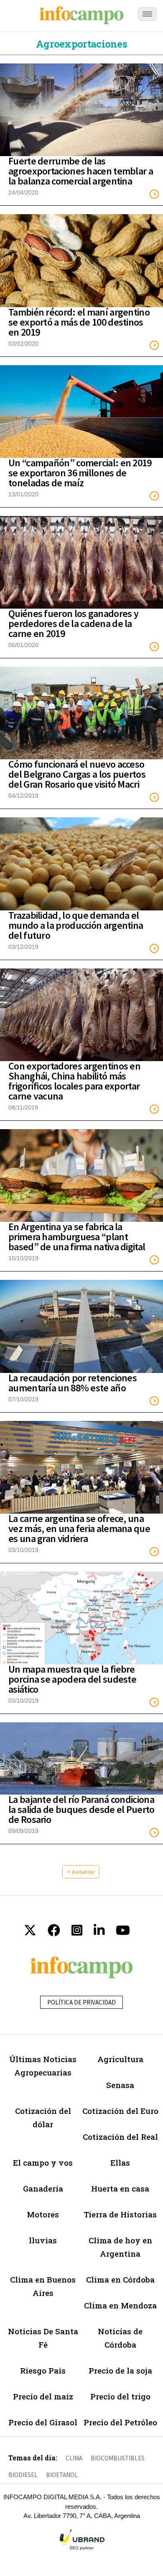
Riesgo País (43, 2370)
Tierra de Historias (120, 2214)
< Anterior (81, 1872)
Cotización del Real (120, 2137)
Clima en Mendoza (120, 2305)
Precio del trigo (120, 2396)
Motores (43, 2214)
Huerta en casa (120, 2188)
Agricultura (120, 2059)
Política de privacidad (81, 2002)
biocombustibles (118, 2458)
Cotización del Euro (120, 2111)
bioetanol (62, 2475)
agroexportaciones (81, 44)
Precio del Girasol (43, 2422)
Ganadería (43, 2188)
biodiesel (23, 2475)
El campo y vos (43, 2163)
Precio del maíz (43, 2396)
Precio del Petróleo (120, 2422)
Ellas (120, 2163)
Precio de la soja (120, 2370)
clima (74, 2458)
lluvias (43, 2240)
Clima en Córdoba (120, 2279)
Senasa (120, 2085)
